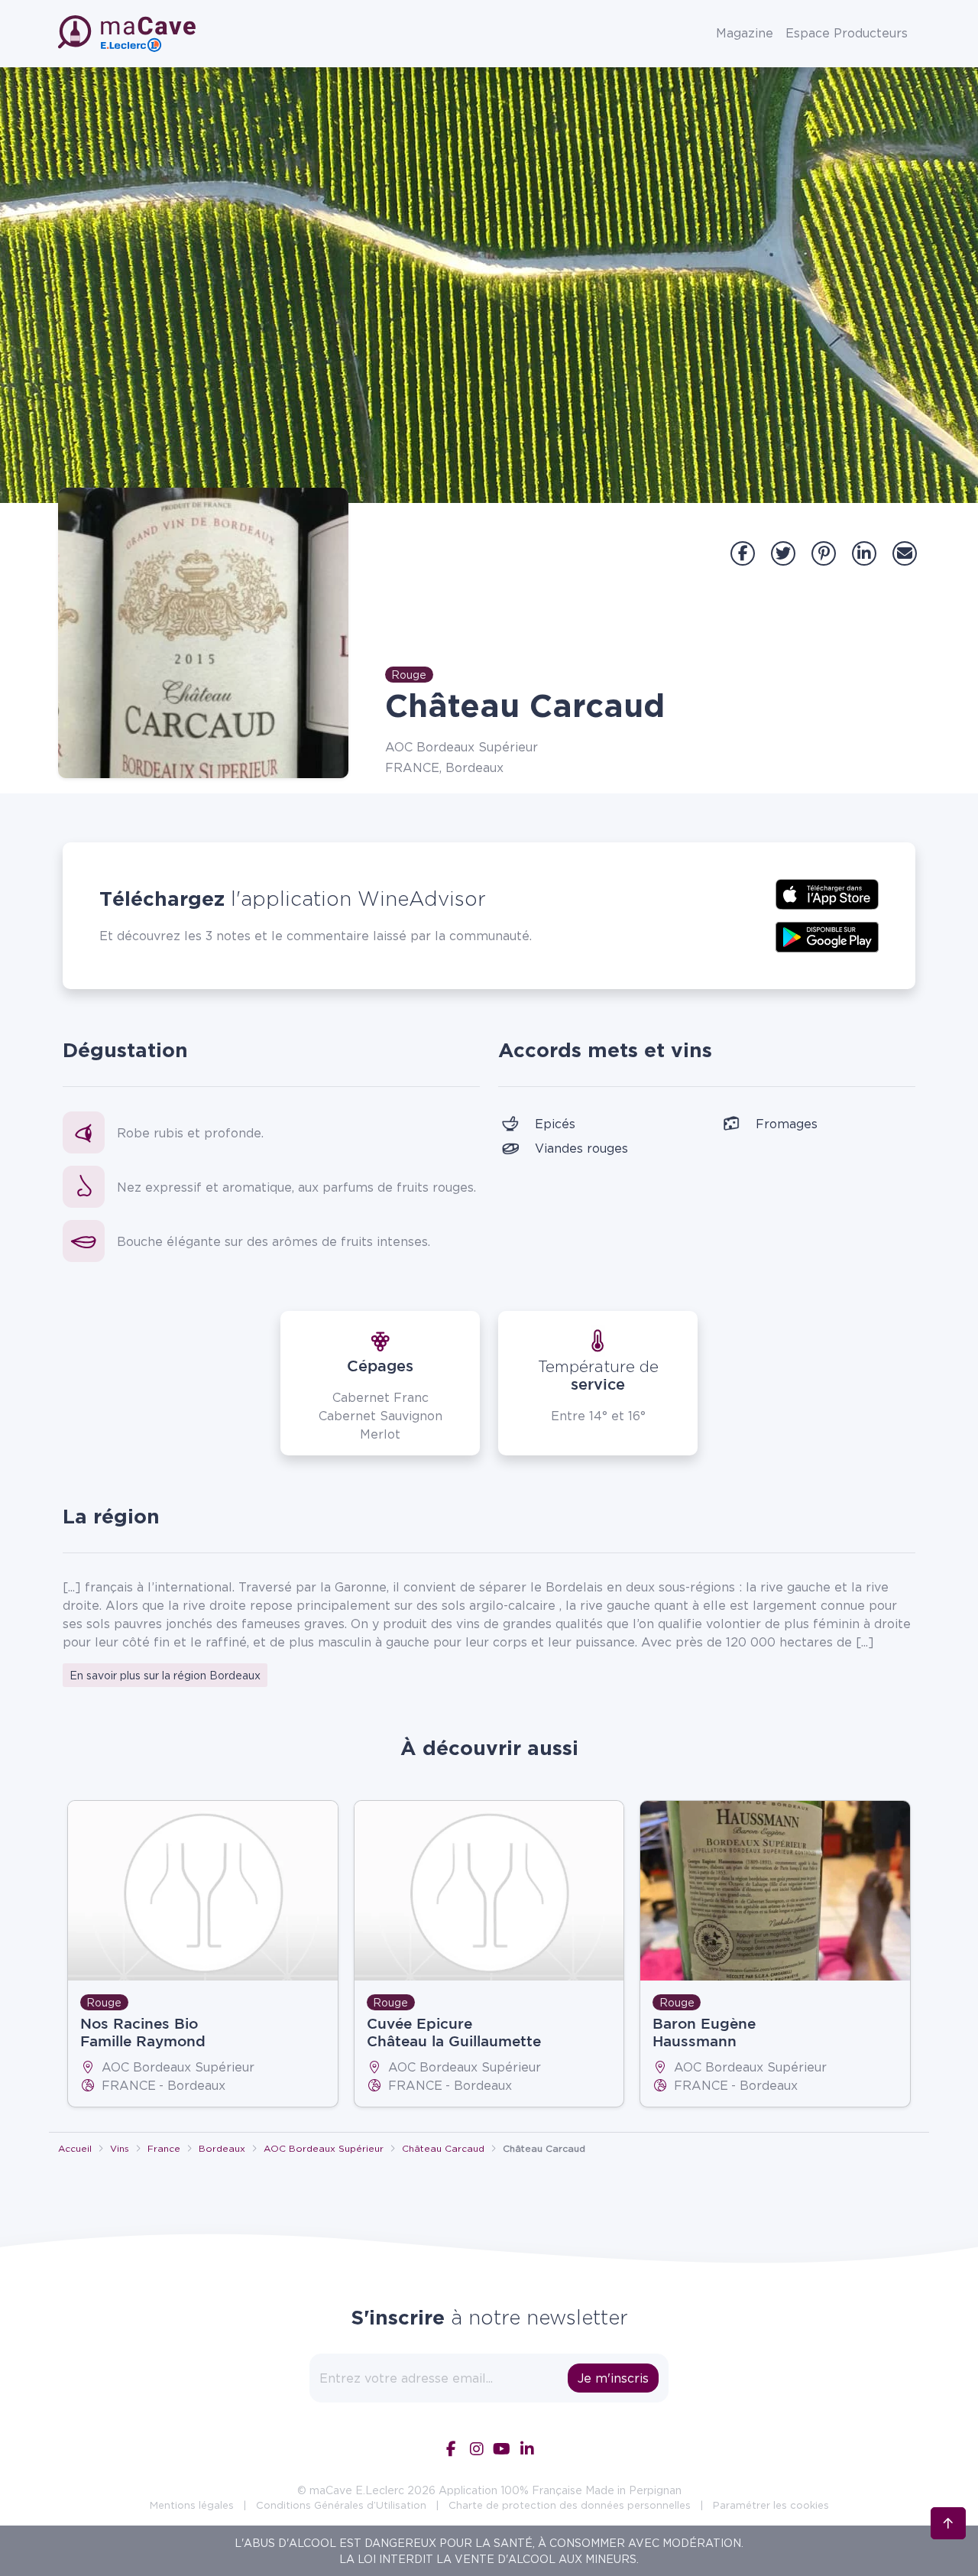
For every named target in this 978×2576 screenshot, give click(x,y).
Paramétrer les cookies (771, 2505)
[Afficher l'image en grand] (203, 633)
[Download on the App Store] (827, 893)
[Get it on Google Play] (827, 936)
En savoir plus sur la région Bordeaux (165, 1675)
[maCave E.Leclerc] (128, 34)
